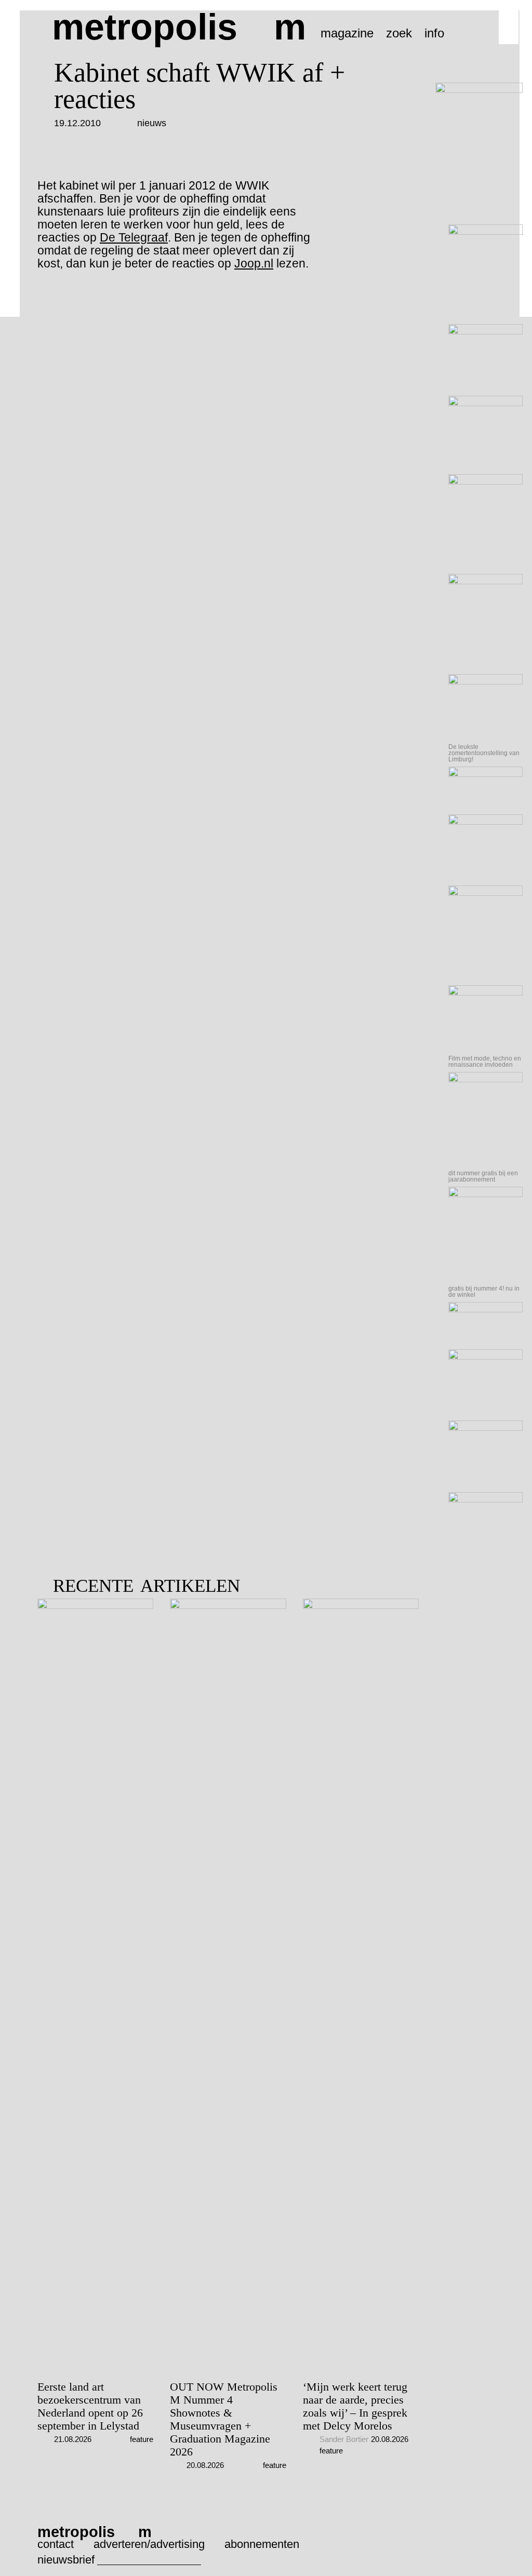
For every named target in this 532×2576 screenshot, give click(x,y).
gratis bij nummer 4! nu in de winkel (484, 1292)
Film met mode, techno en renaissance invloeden (485, 1062)
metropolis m (179, 27)
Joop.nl (254, 263)
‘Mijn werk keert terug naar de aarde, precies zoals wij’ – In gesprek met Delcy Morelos (355, 2406)
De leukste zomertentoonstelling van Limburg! (484, 753)
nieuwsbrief (66, 2560)
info (434, 33)
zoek (399, 33)
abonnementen (262, 2544)
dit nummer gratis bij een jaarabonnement (483, 1176)
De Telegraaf (134, 237)
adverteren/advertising (149, 2544)
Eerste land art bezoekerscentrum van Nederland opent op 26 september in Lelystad (90, 2406)
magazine (347, 33)
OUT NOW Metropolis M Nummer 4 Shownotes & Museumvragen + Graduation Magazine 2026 (224, 2419)
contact (56, 2544)
